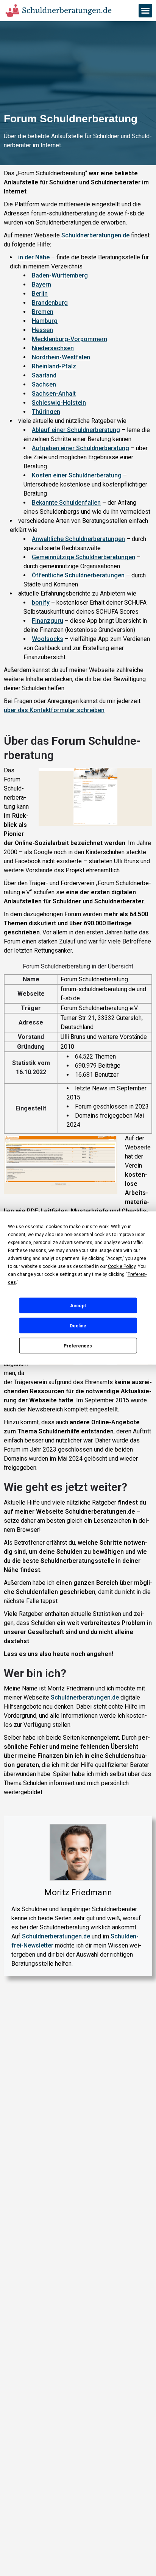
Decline (78, 1325)
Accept (78, 1305)
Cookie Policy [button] (122, 1266)
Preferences (78, 1346)
